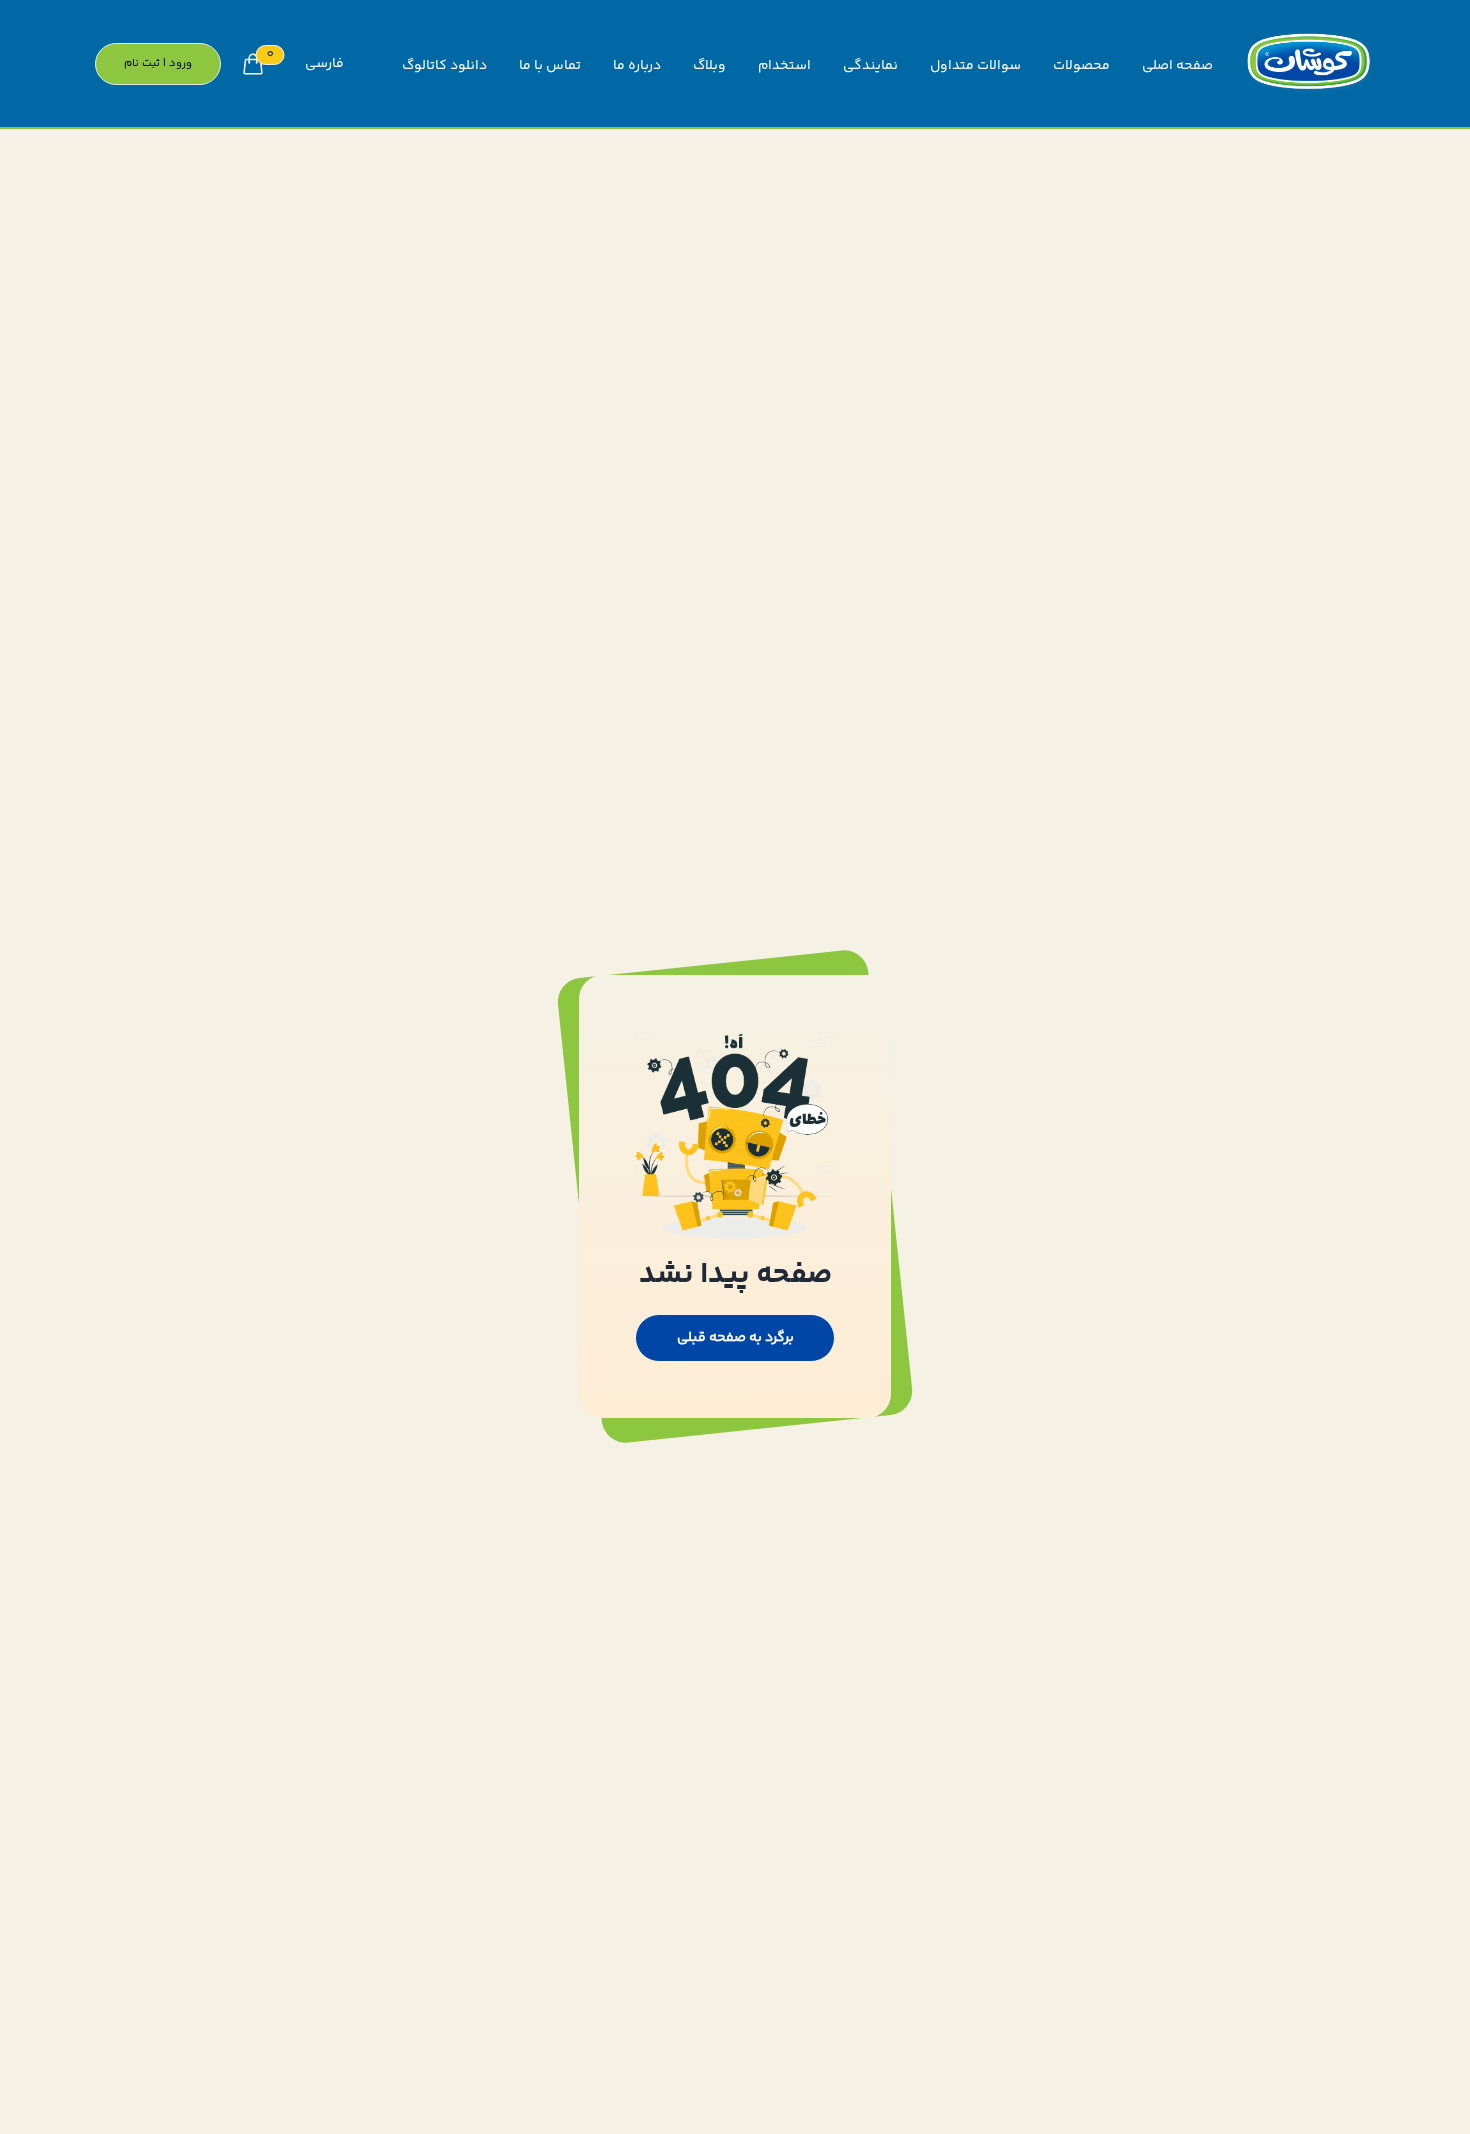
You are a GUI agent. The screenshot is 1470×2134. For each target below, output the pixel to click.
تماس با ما (550, 66)
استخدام (784, 66)
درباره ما (637, 66)
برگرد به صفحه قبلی (735, 1338)
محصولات (1081, 66)
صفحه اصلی (1177, 66)
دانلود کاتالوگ (444, 66)
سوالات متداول (975, 66)
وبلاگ (709, 66)
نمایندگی (870, 66)
